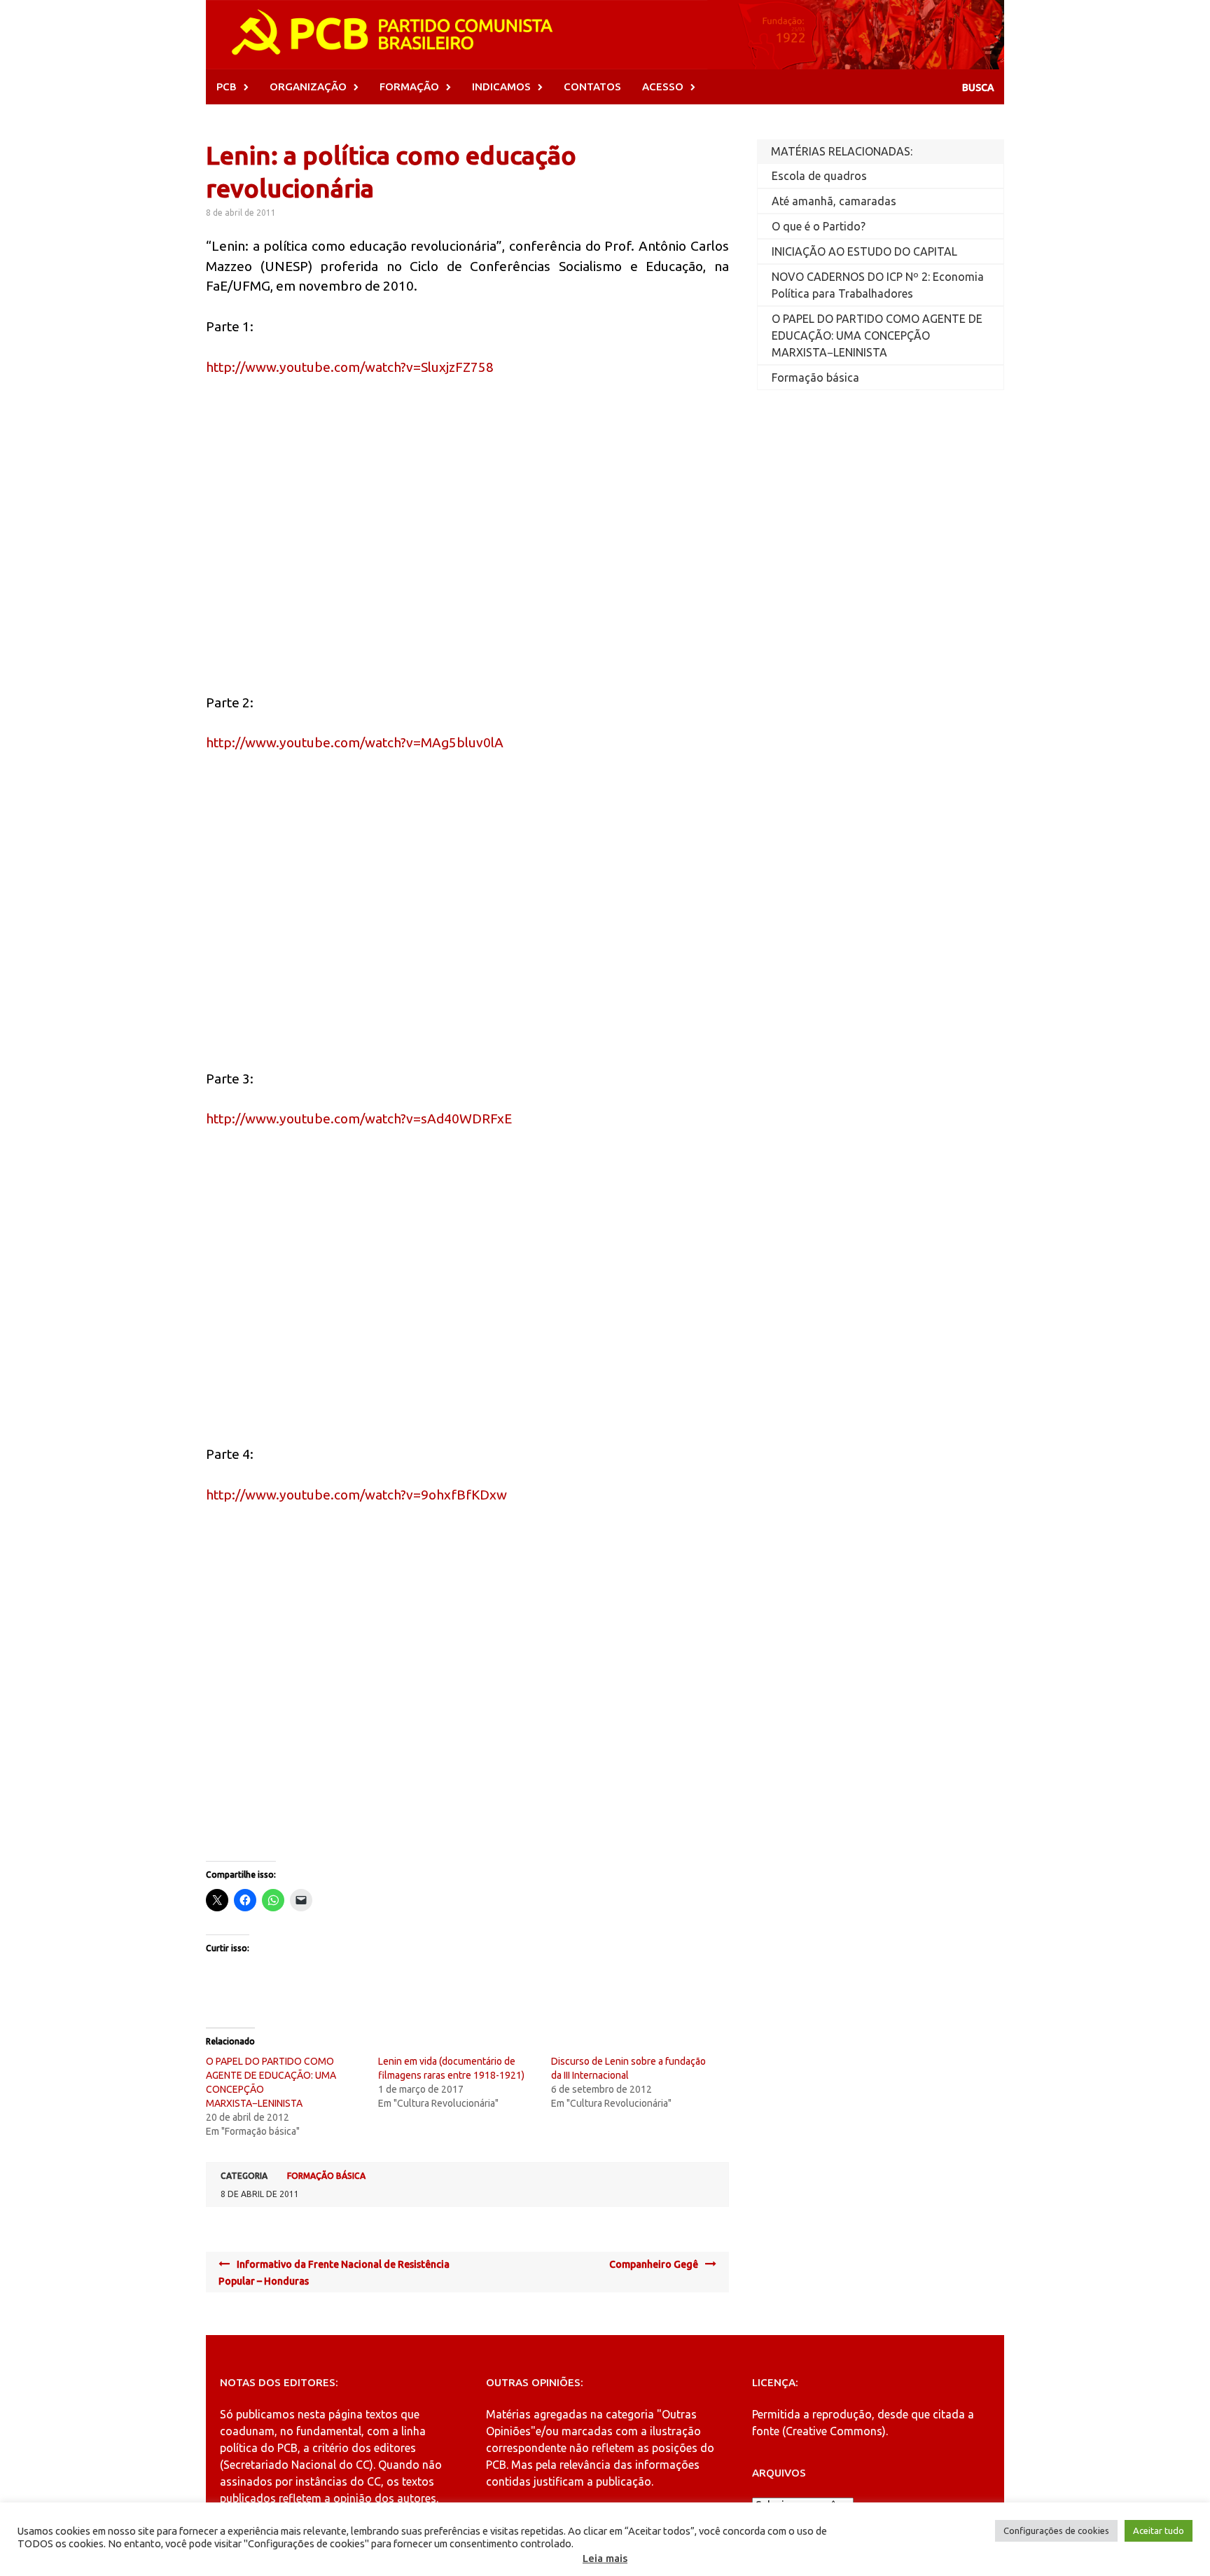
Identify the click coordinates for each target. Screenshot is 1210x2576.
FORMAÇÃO (409, 86)
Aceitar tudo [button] (1159, 2530)
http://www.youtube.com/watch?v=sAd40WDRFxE (359, 1119)
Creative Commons (834, 2431)
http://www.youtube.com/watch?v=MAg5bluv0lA (355, 742)
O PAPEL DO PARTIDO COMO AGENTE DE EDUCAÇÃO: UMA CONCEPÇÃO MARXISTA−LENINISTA (877, 335)
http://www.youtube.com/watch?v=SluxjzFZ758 (350, 367)
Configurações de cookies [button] (1056, 2530)
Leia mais (605, 2558)
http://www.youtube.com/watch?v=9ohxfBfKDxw (356, 1495)
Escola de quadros (819, 176)
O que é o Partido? (819, 226)
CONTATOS (592, 86)
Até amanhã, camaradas (834, 201)
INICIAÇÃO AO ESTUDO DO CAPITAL (864, 251)
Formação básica (326, 2176)
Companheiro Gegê (654, 2264)
